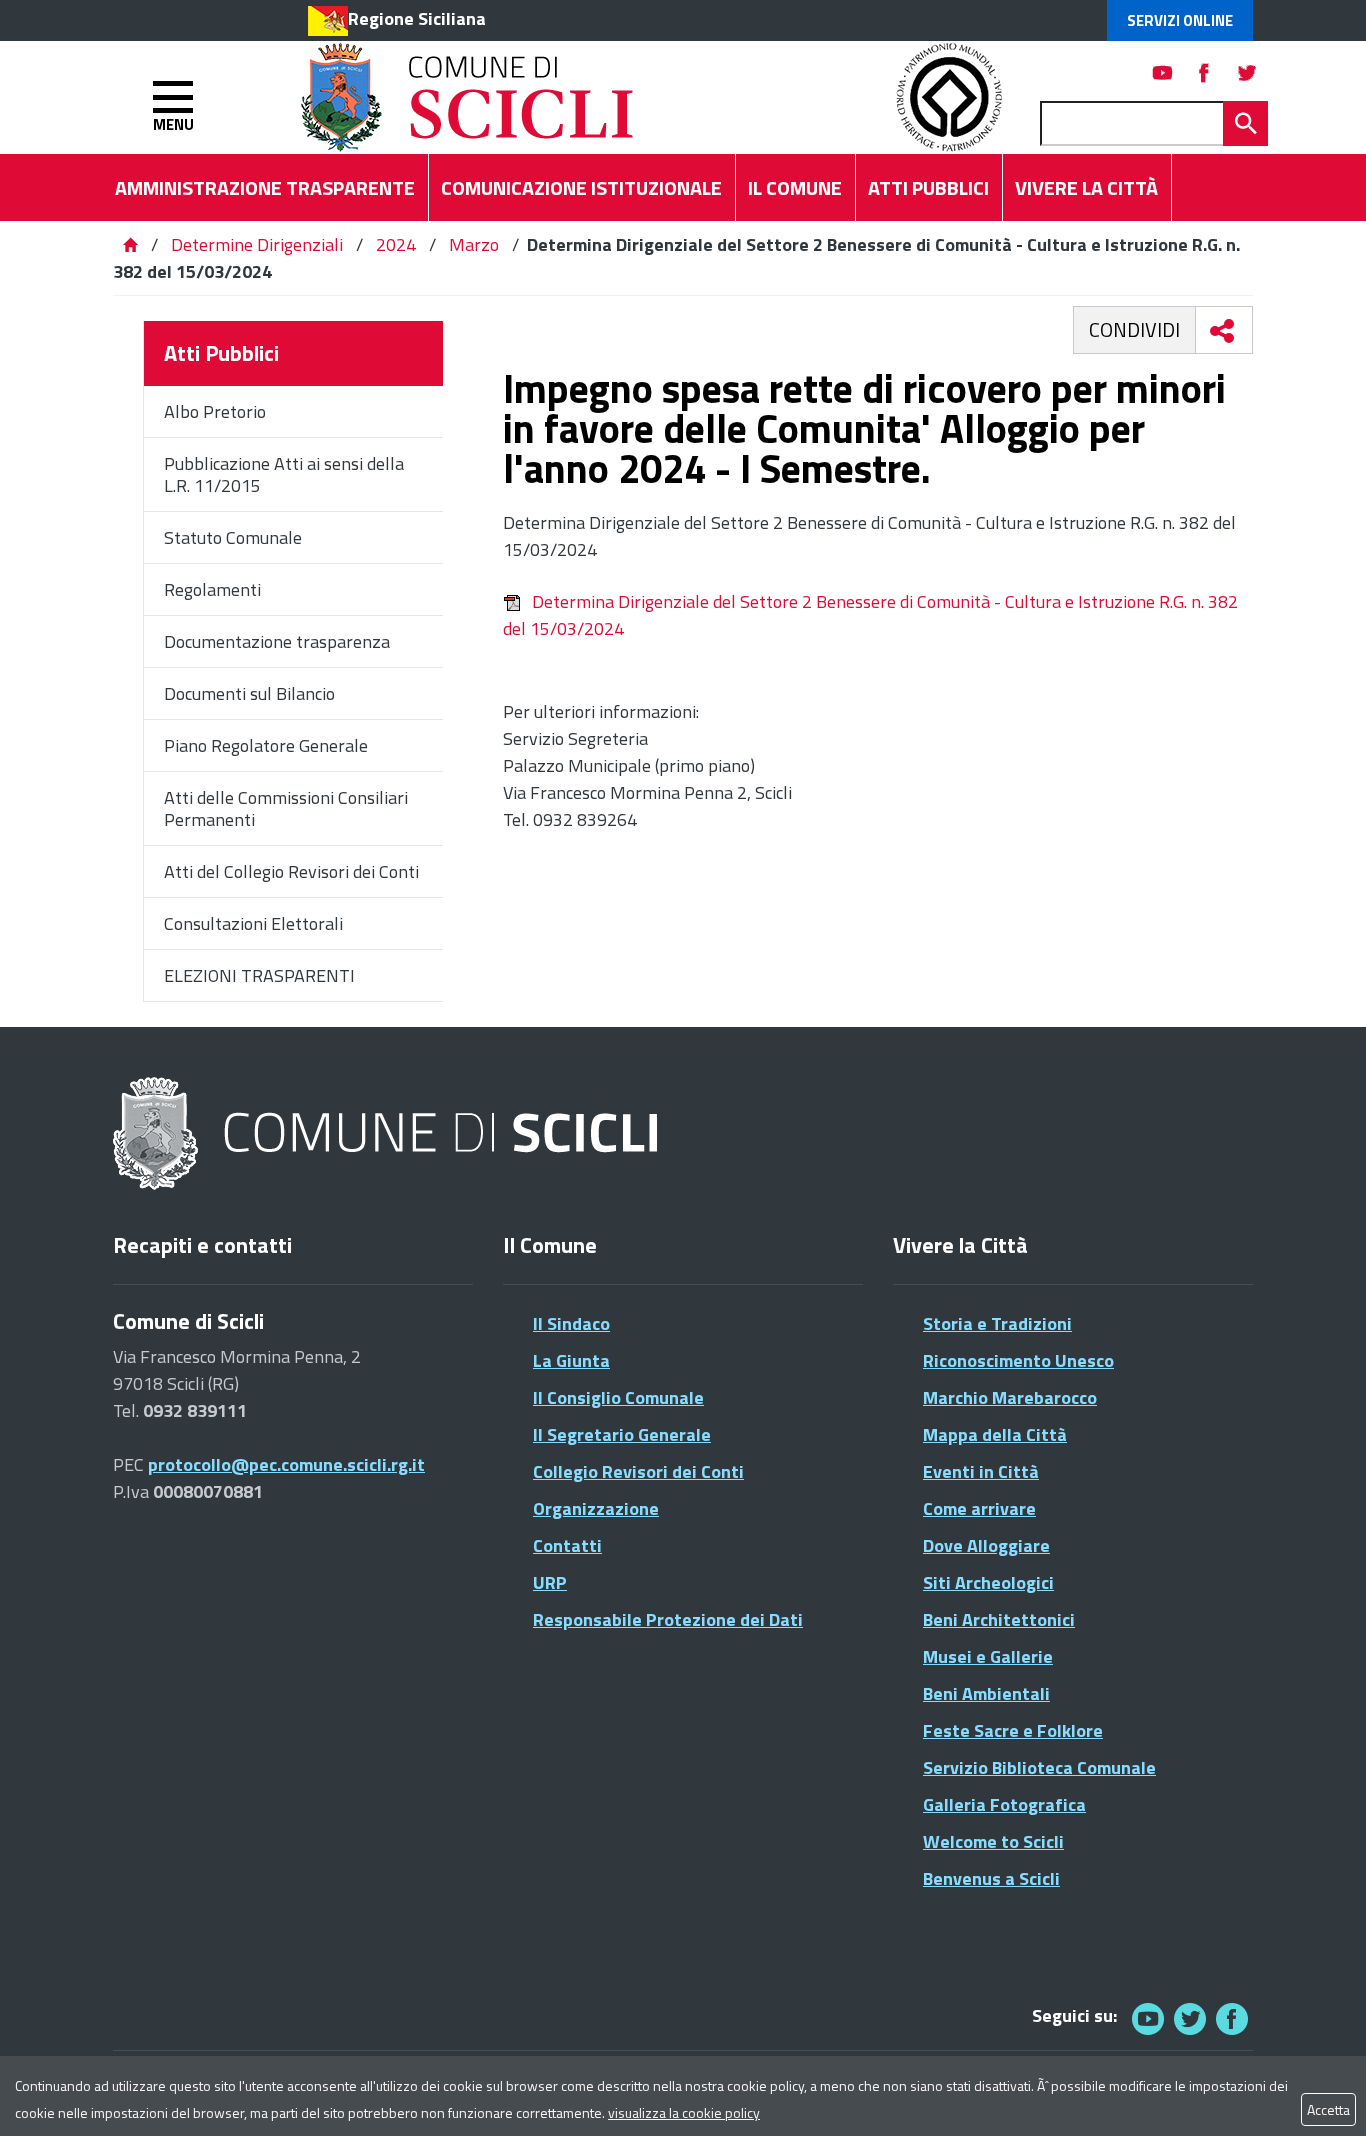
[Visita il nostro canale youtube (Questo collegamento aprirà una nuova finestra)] (1163, 72)
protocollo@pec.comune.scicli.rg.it (286, 1464)
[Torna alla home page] (130, 244)
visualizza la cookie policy (684, 2112)
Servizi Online (1180, 20)
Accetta (1328, 2109)
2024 (396, 244)
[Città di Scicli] (388, 1134)
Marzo (474, 244)
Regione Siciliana (417, 18)
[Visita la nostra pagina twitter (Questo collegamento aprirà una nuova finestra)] (1247, 72)
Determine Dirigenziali (259, 244)
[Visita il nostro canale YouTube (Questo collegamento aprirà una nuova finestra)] (1190, 2018)
